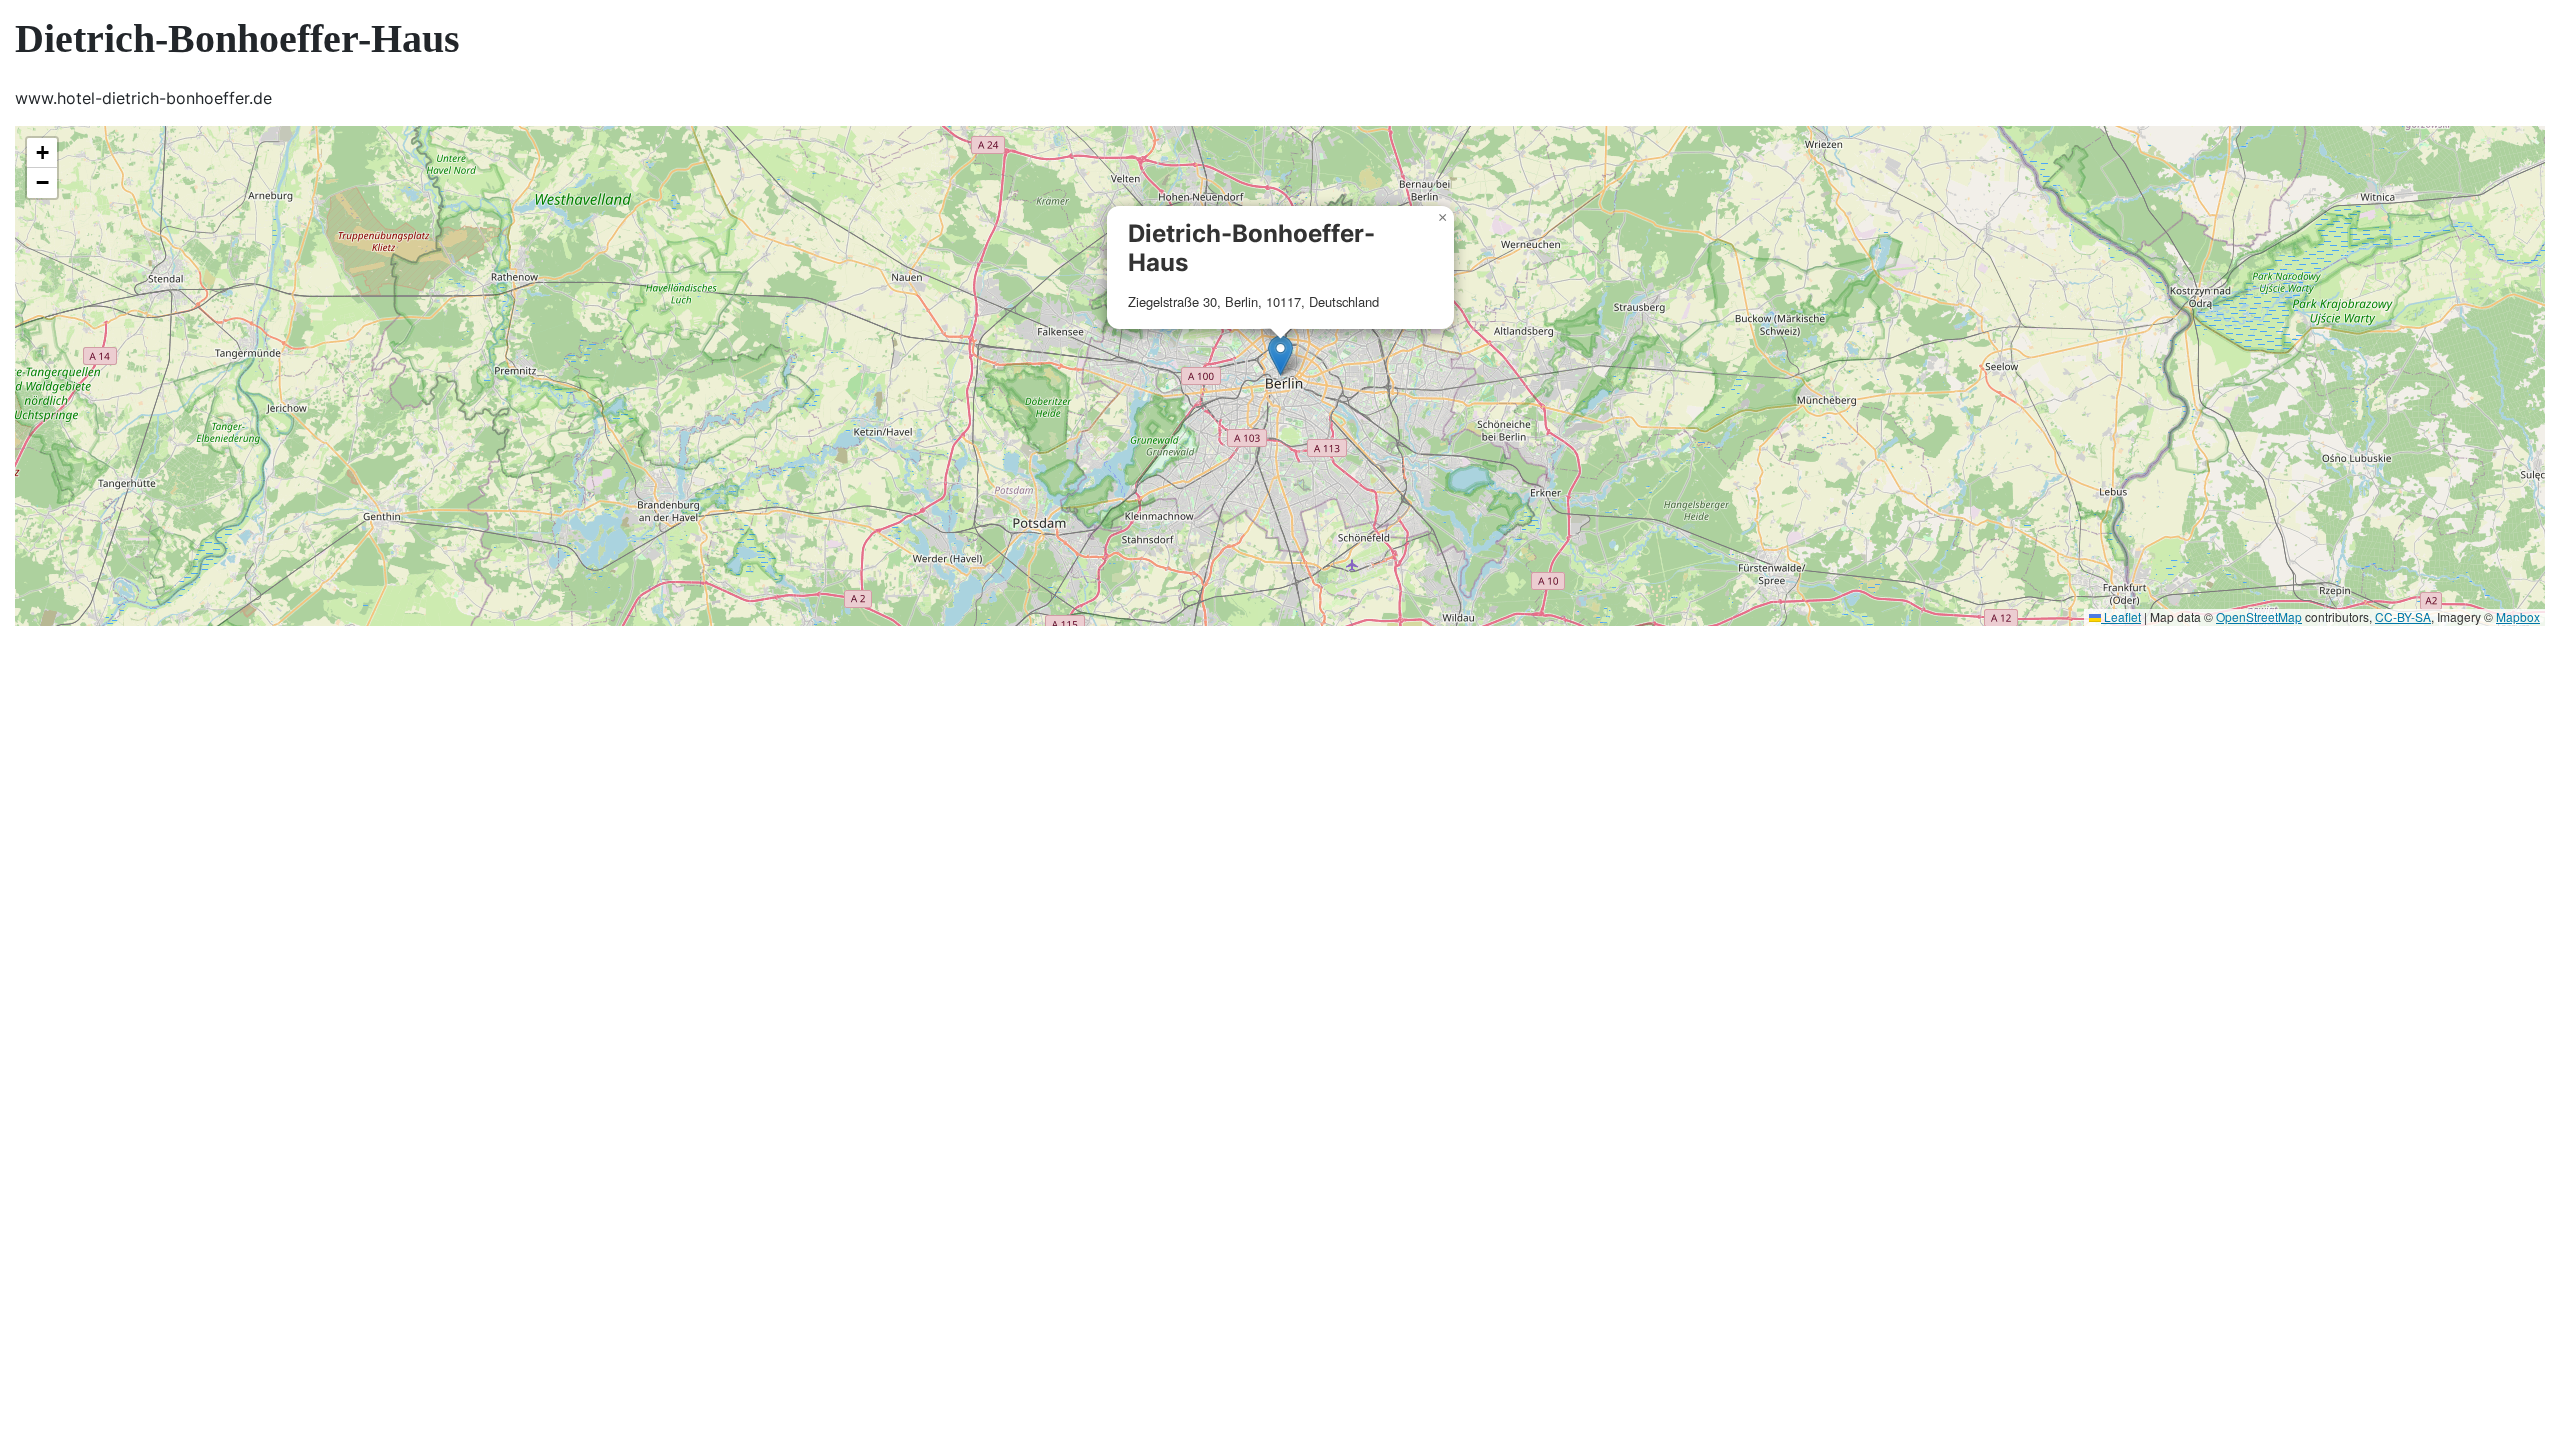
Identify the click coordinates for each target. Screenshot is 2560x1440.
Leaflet (2121, 616)
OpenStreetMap (2259, 616)
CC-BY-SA (2403, 616)
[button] (1280, 355)
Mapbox (2518, 616)
